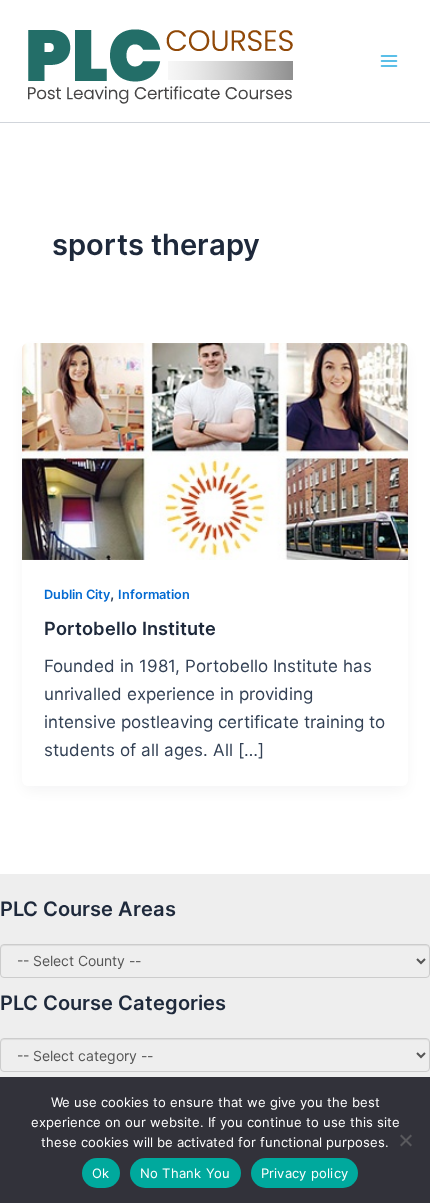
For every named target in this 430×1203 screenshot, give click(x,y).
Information (154, 594)
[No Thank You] (405, 1140)
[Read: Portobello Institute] (214, 450)
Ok (101, 1173)
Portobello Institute (130, 628)
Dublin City (77, 594)
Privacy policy (305, 1173)
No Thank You (185, 1173)
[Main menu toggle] (389, 61)
